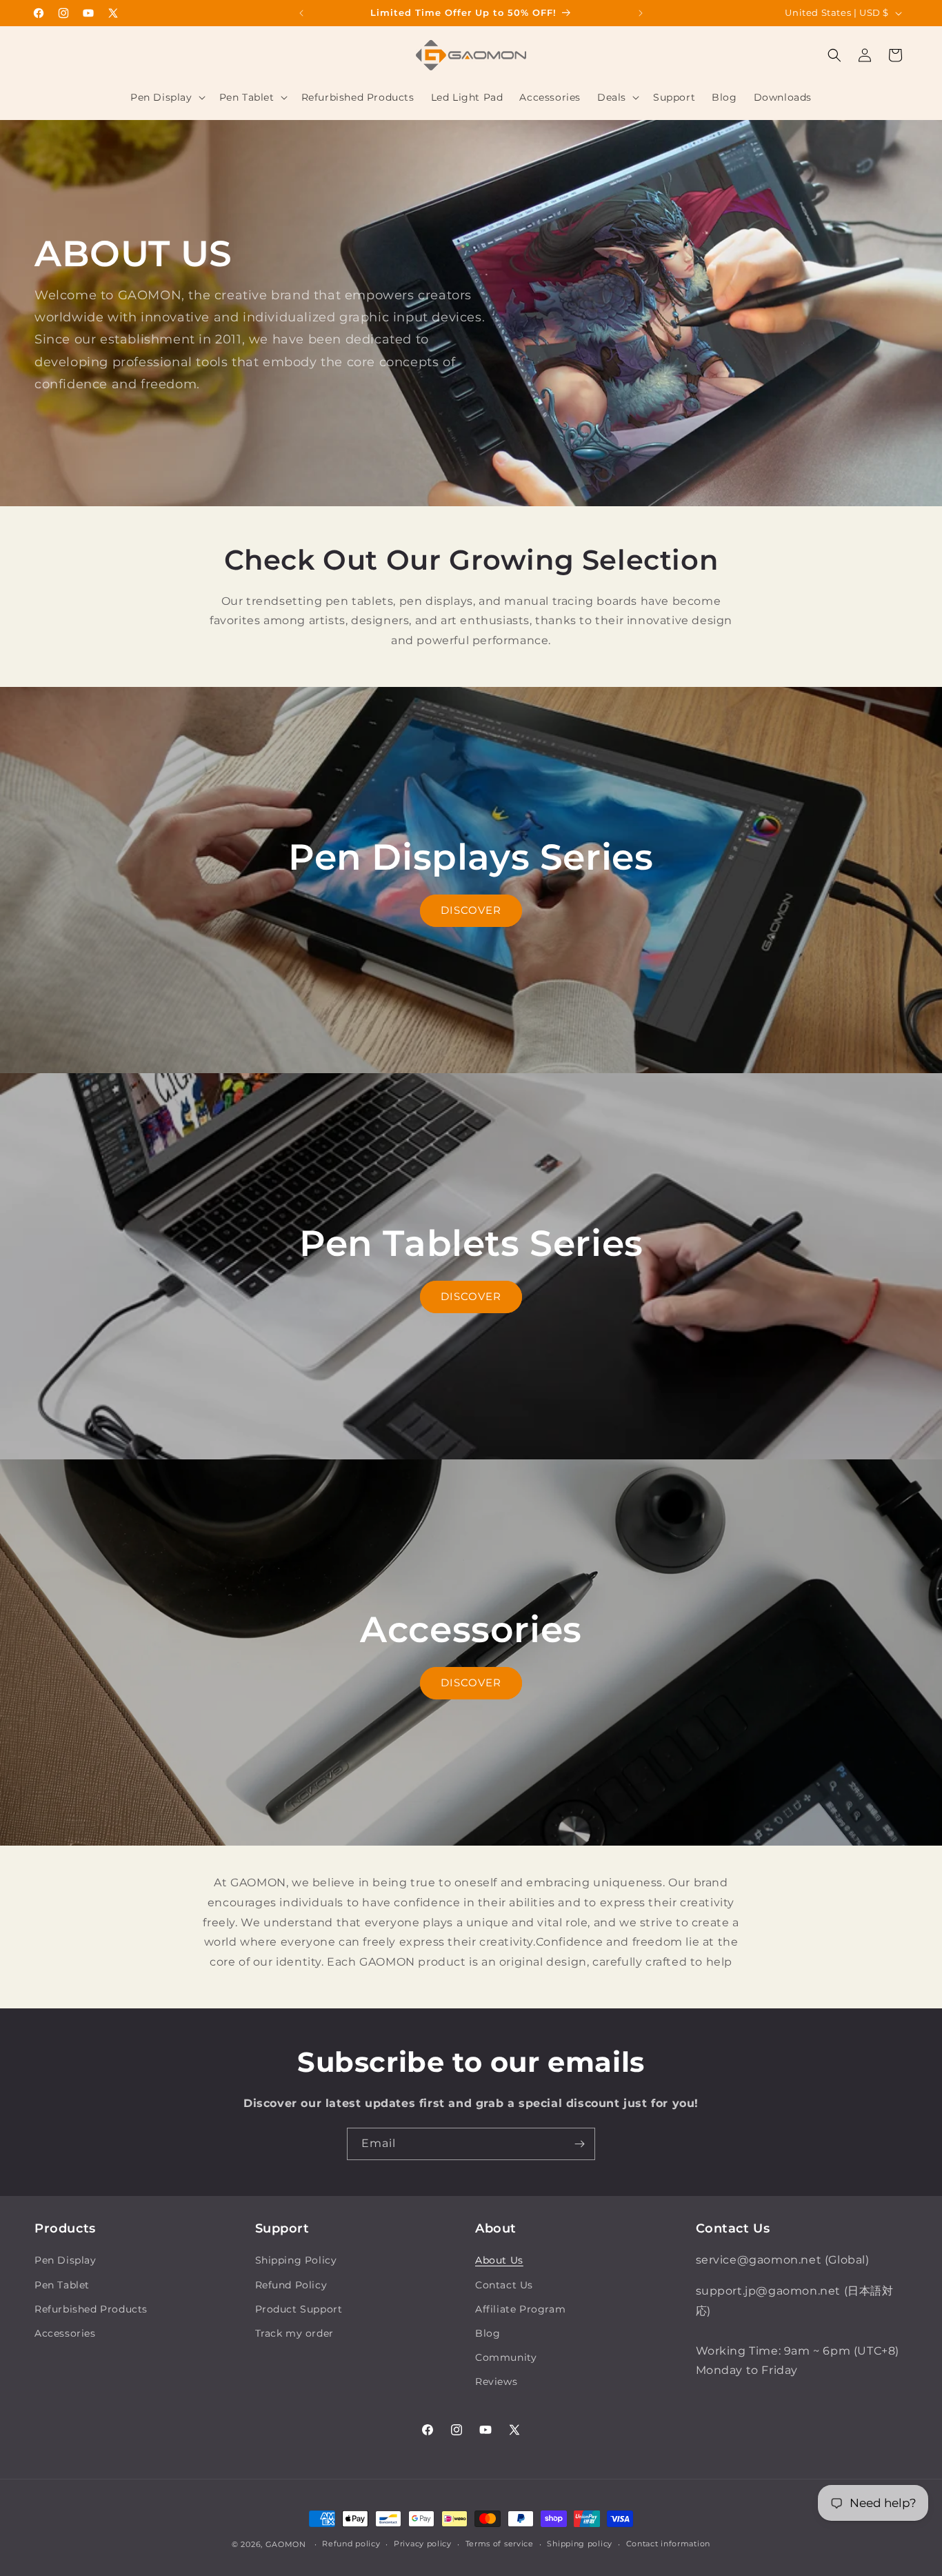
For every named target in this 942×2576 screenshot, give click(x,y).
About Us (499, 2260)
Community (506, 2357)
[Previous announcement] (301, 13)
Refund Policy (291, 2285)
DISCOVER (471, 910)
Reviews (496, 2382)
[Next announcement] (641, 13)
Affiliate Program (520, 2309)
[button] (167, 97)
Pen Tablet (62, 2285)
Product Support (299, 2309)
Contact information (668, 2544)
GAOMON (286, 2544)
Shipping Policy (296, 2260)
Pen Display (66, 2260)
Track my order (294, 2333)
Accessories (65, 2333)
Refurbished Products (91, 2309)
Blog (488, 2333)
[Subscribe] (579, 2144)
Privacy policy (423, 2544)
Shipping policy (580, 2544)
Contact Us (504, 2285)
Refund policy (351, 2544)
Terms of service (500, 2544)
